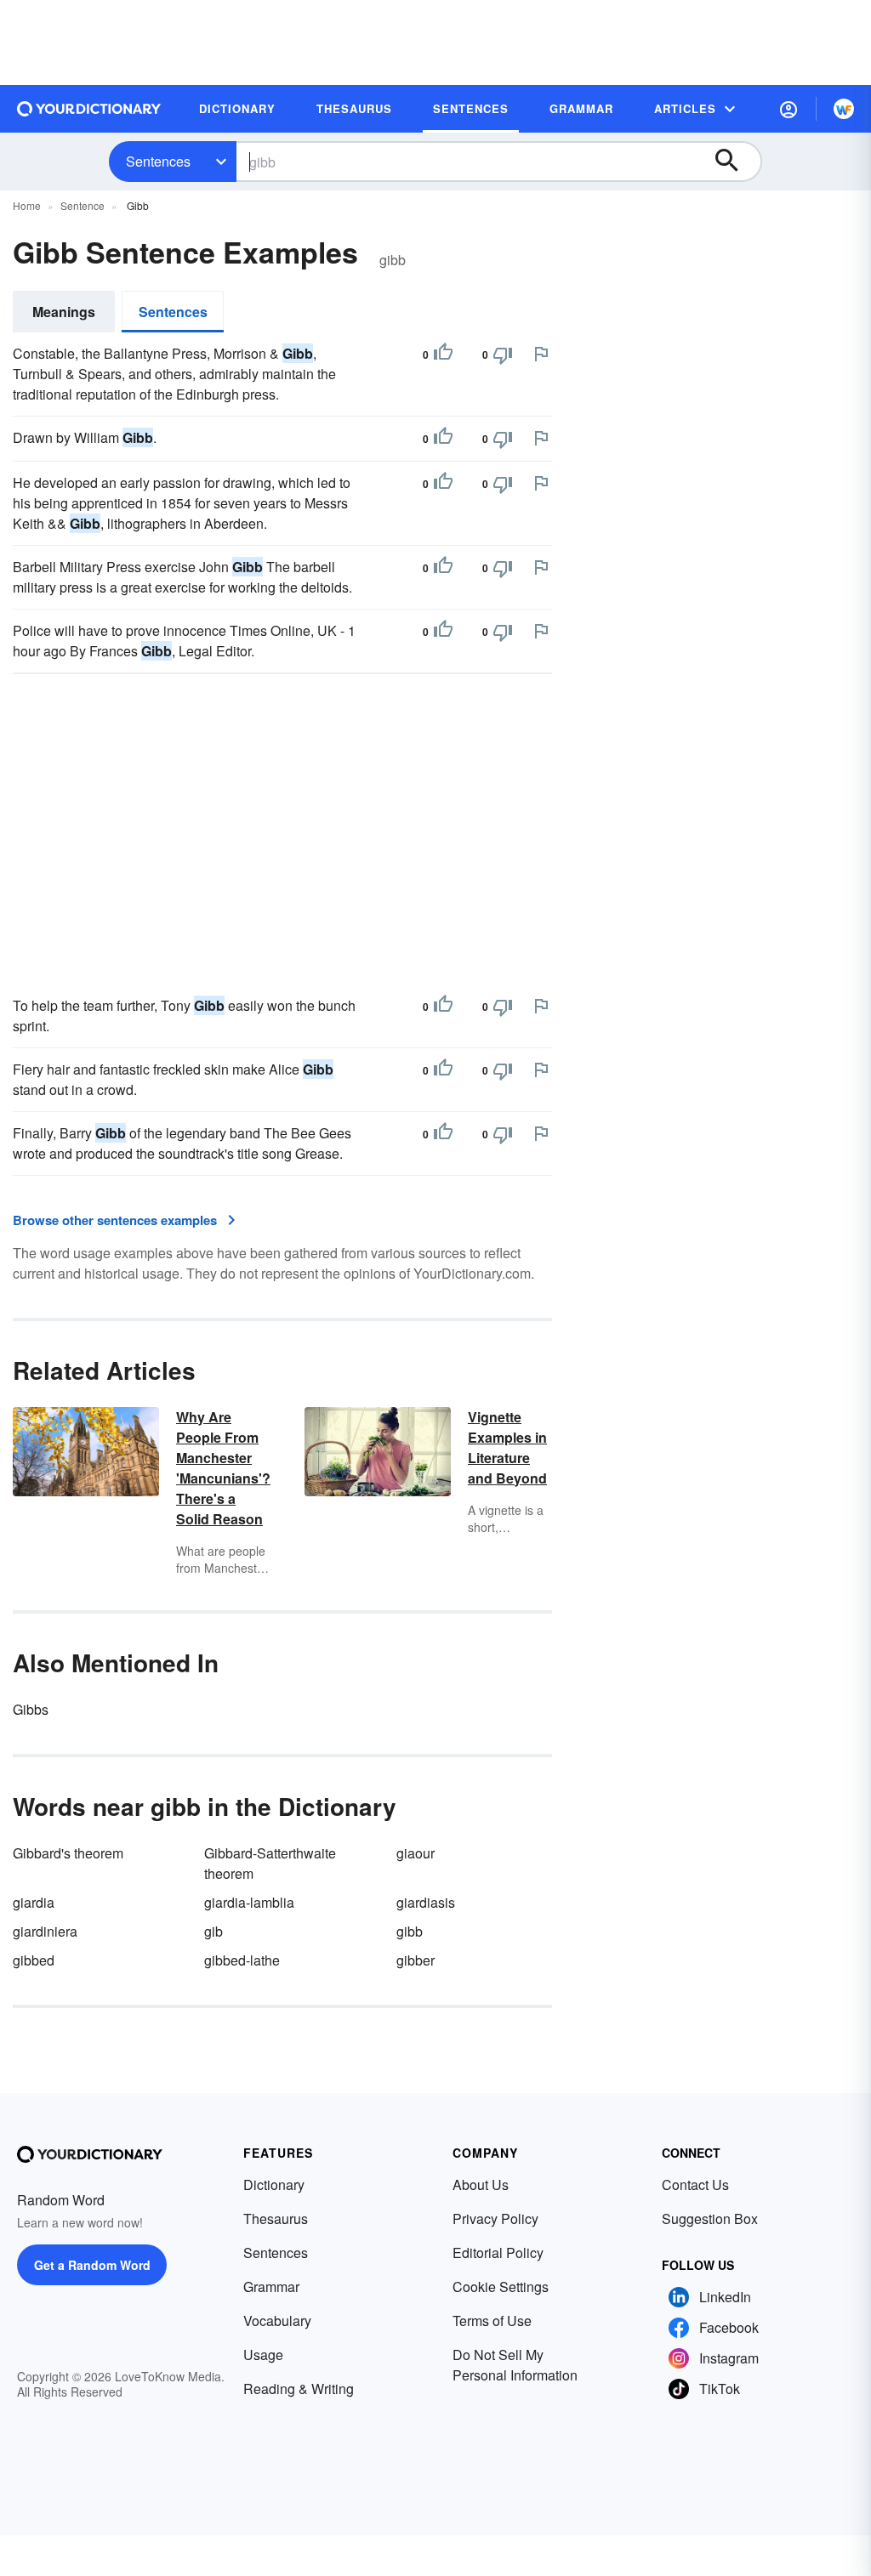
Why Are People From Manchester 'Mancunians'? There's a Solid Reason (223, 1468)
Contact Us (695, 2184)
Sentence (83, 205)
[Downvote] (503, 355)
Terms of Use (492, 2321)
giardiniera (45, 1931)
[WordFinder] (844, 109)
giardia (34, 1902)
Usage (263, 2355)
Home (27, 205)
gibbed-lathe (242, 1960)
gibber (416, 1960)
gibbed (34, 1960)
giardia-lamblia (249, 1902)
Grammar (271, 2287)
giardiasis (426, 1902)
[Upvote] (443, 355)
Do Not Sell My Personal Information (515, 2365)
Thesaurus (276, 2219)
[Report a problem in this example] (541, 354)
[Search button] (735, 162)
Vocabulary (277, 2321)
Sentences (158, 161)
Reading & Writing (299, 2389)
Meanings (64, 312)
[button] (788, 109)
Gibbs (31, 1709)
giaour (416, 1853)
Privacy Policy (495, 2219)
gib (213, 1931)
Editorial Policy (498, 2253)
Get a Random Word (92, 2265)
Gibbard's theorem (68, 1853)
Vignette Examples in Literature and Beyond (507, 1447)
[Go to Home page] (89, 109)
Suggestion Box (710, 2219)
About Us (481, 2184)
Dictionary (274, 2184)
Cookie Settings (501, 2287)
